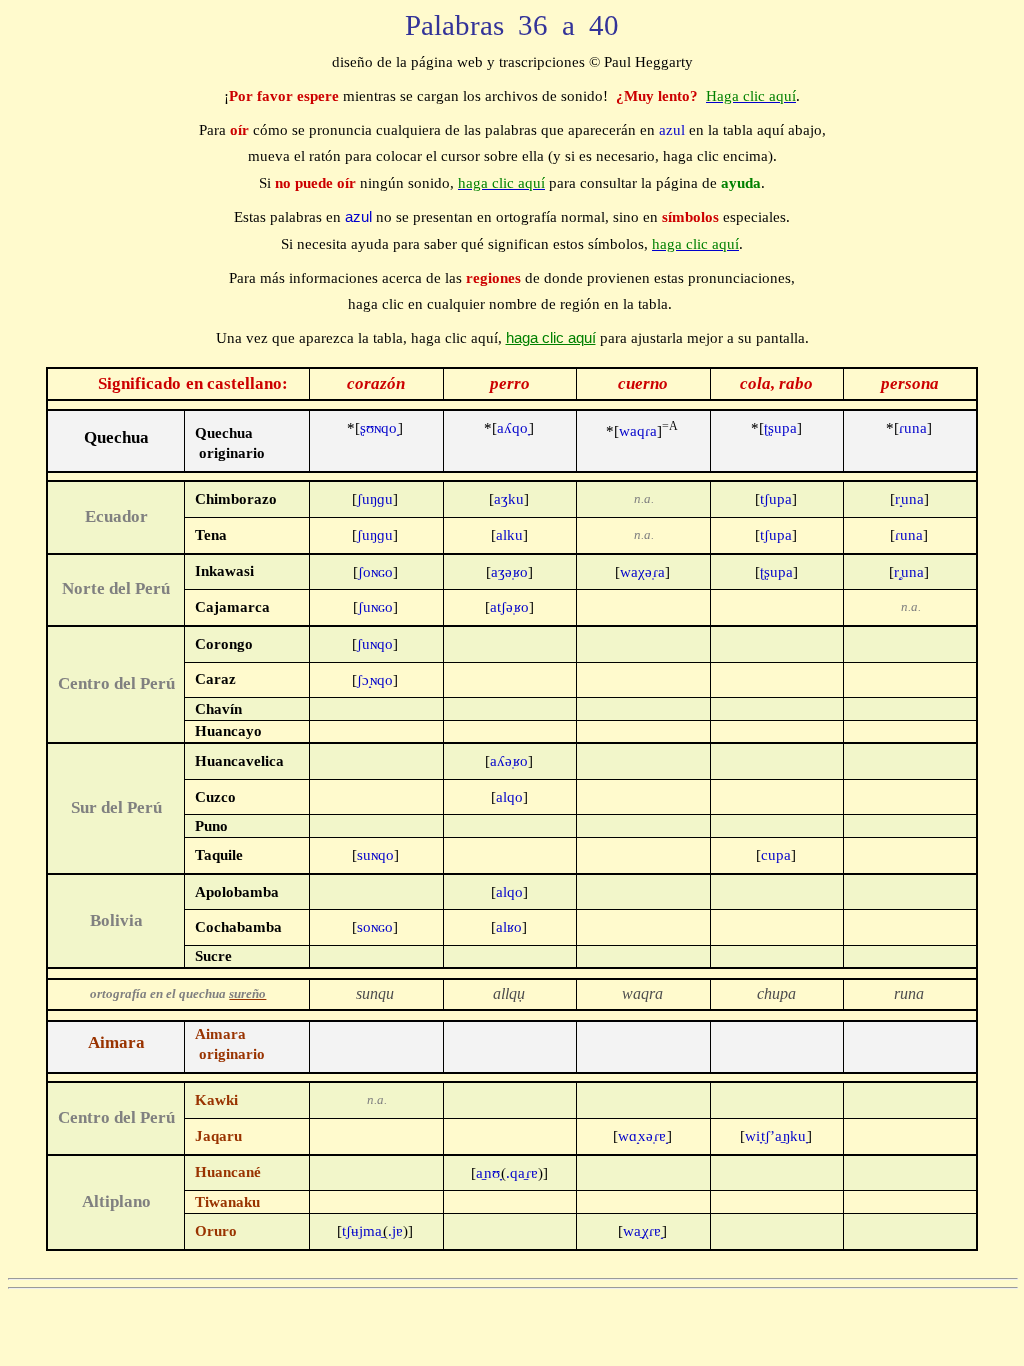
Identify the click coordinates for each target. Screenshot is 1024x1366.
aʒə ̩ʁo (509, 572)
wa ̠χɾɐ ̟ (642, 1231)
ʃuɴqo (375, 644)
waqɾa (642, 431)
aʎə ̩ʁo (509, 761)
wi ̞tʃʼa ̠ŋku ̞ (776, 1136)
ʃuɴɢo (375, 607)
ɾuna (909, 428)
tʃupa (776, 499)
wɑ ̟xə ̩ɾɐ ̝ (642, 1136)
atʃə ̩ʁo (509, 607)
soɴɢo (375, 927)
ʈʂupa (776, 428)
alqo (509, 797)
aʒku (509, 499)
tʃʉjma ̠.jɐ (375, 1231)
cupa (776, 855)
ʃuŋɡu (375, 499)
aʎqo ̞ (509, 428)
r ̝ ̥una (909, 572)
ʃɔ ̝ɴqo (375, 680)
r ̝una (909, 499)
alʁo (509, 927)
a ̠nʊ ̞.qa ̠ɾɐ (509, 1173)
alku (509, 535)
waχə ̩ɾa (642, 572)
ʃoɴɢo (375, 572)
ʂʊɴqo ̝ (375, 428)
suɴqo (375, 855)
